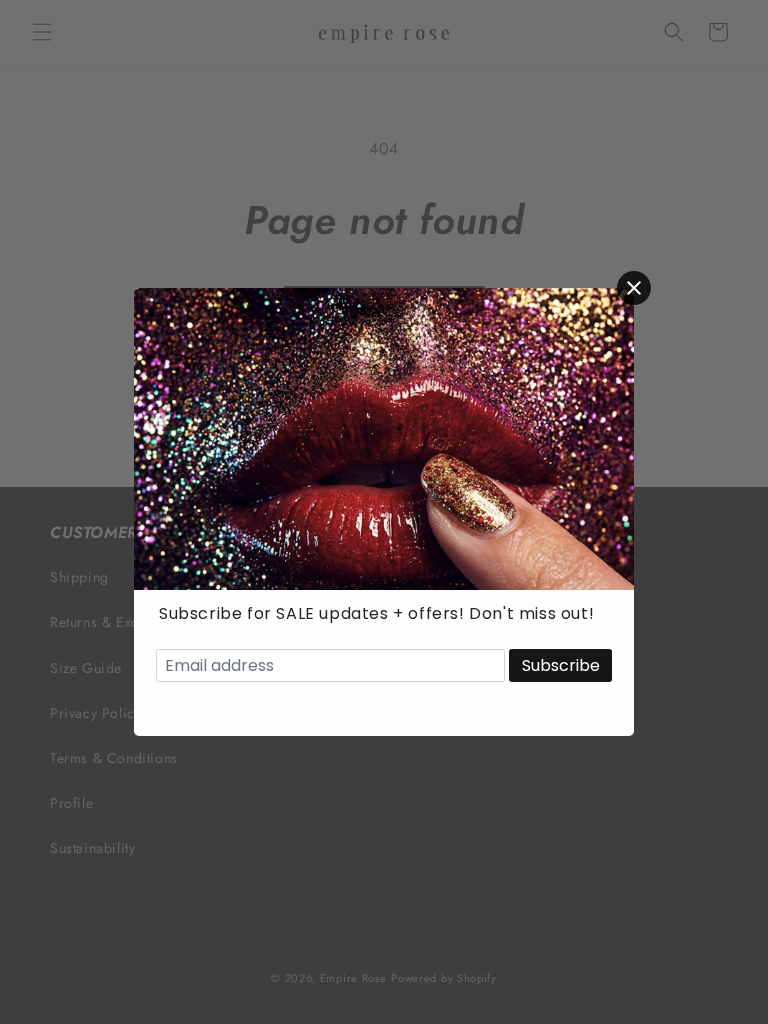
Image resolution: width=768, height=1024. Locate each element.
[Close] (634, 288)
